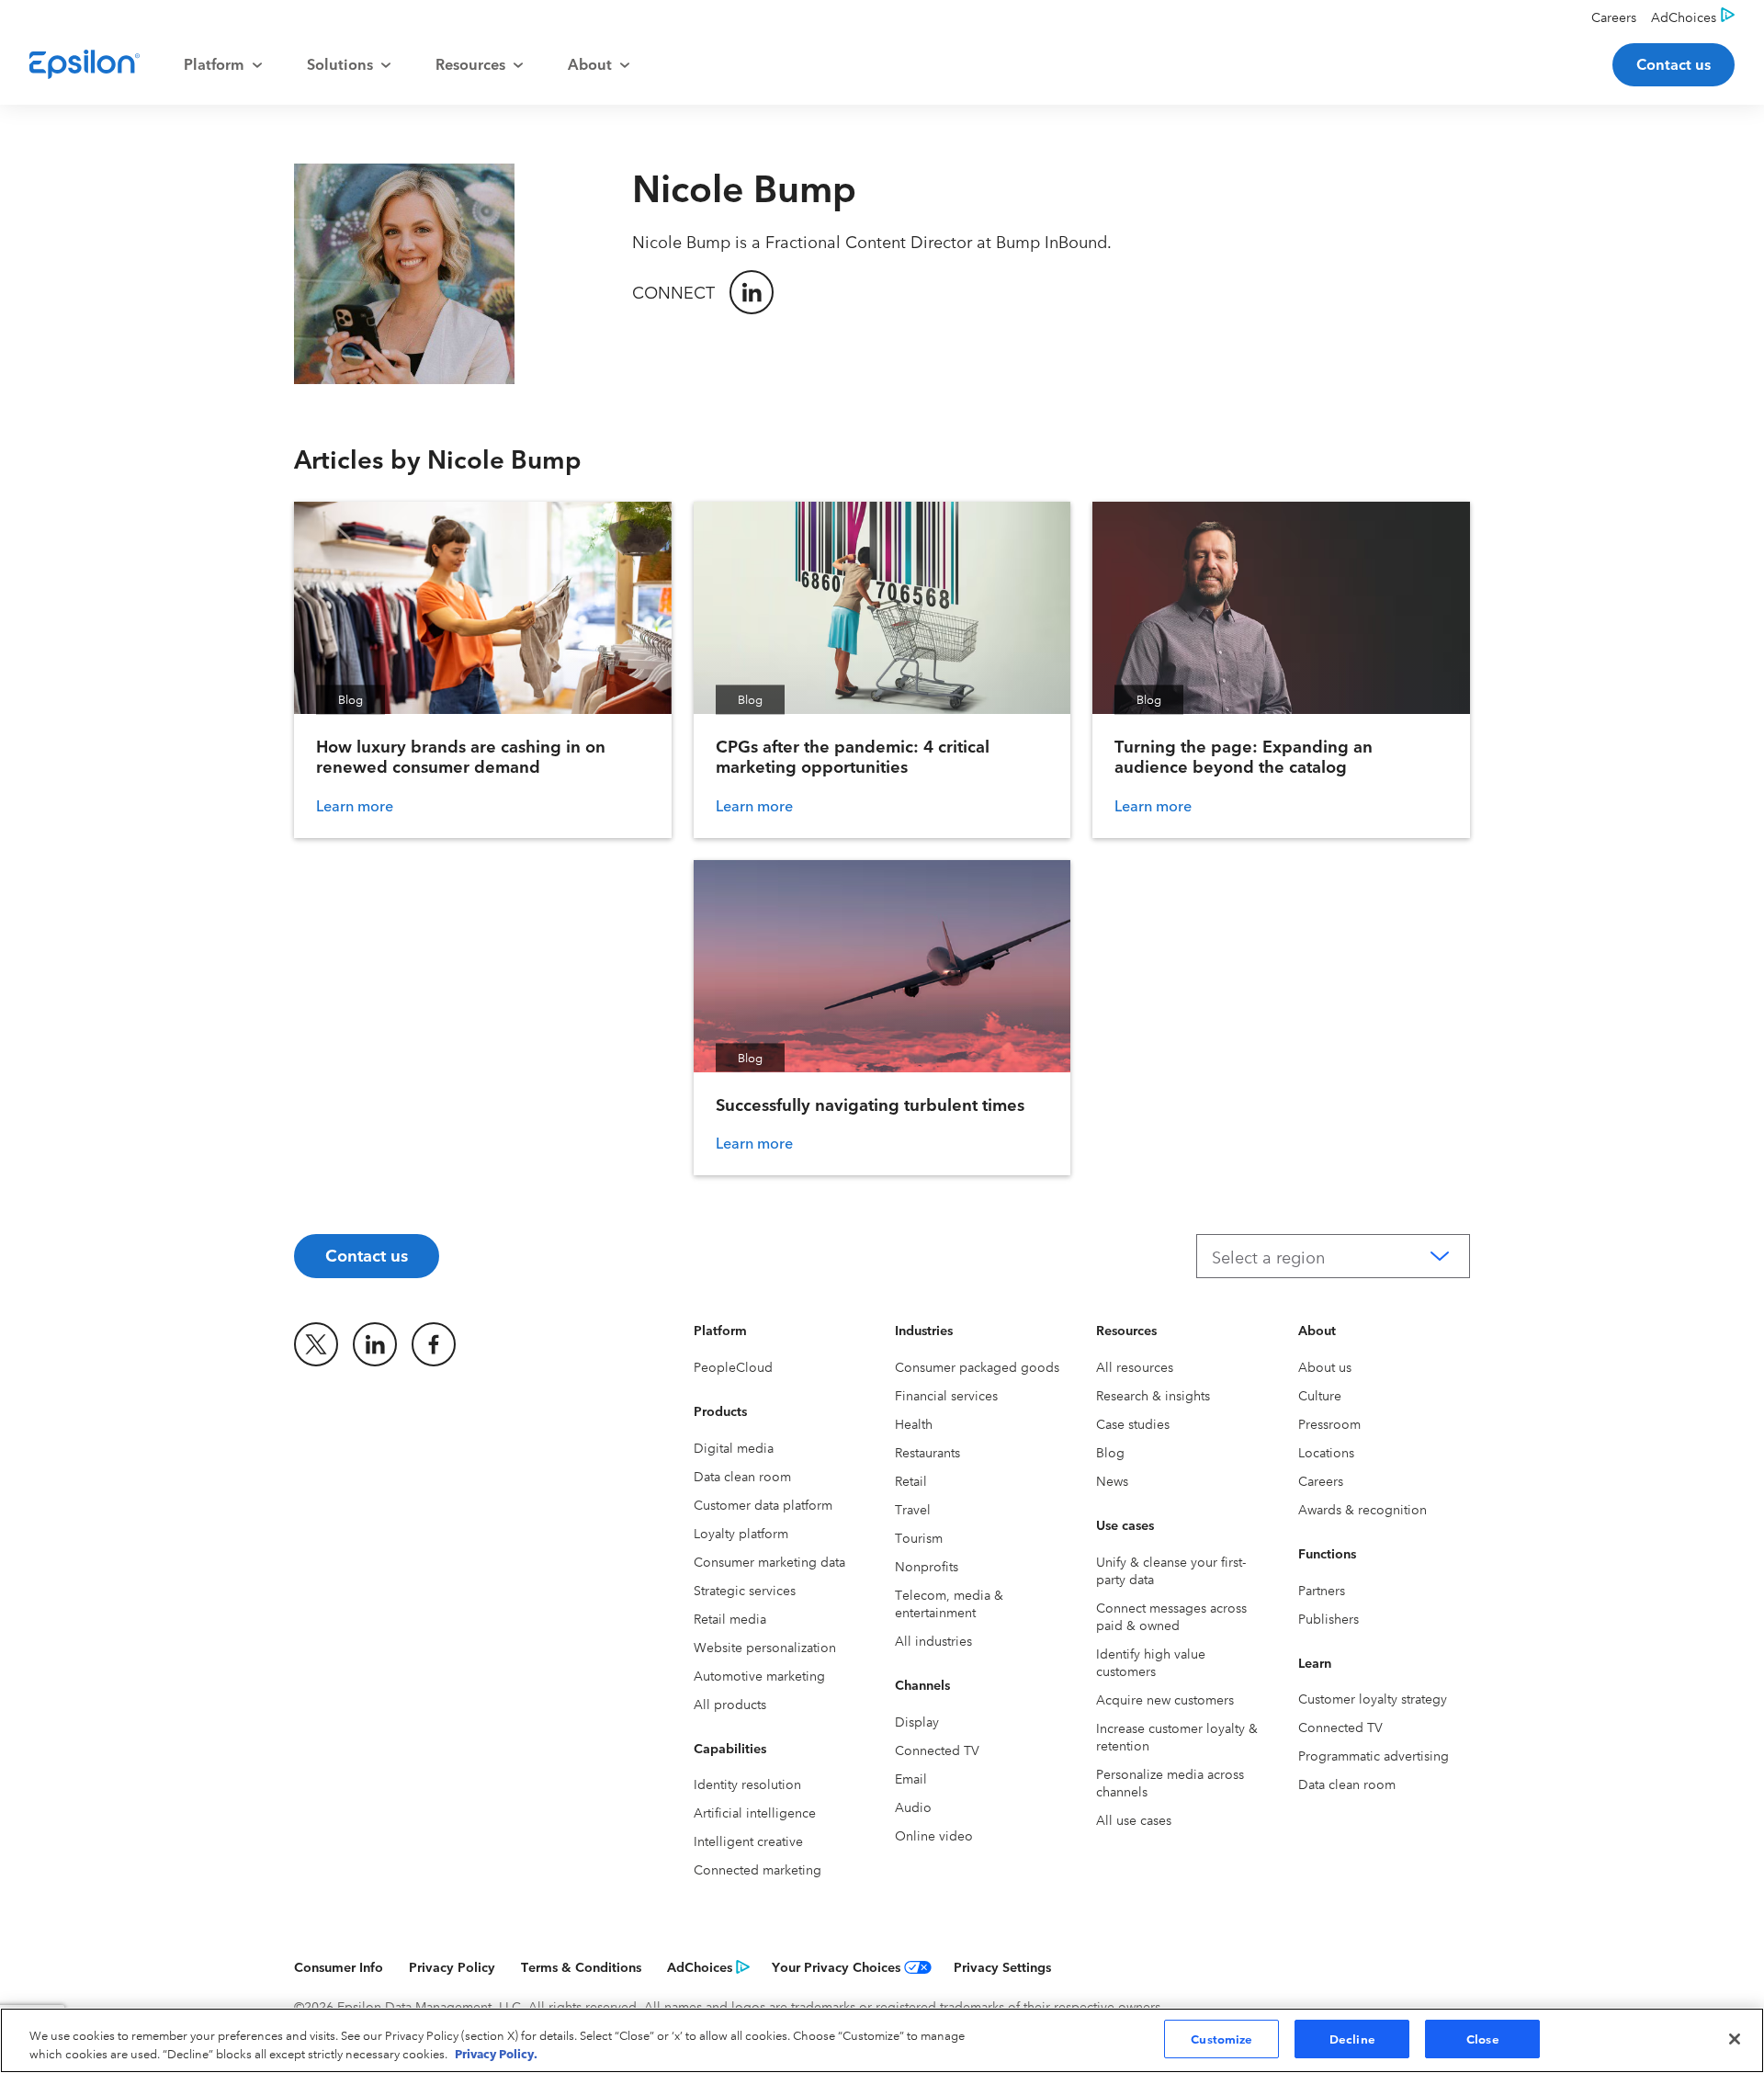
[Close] (1735, 2039)
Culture (1320, 1395)
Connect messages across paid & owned (1171, 1616)
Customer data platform (763, 1504)
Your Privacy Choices (836, 1966)
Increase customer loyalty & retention (1177, 1736)
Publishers (1329, 1618)
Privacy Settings (1002, 1966)
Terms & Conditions (581, 1966)
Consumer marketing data (769, 1561)
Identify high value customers (1151, 1662)
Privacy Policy (452, 1966)
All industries (933, 1640)
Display (917, 1721)
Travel (913, 1509)
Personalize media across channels (1170, 1782)
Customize (1221, 2038)
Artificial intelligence (755, 1812)
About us (1325, 1366)
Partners (1322, 1590)
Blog (1110, 1452)
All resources (1135, 1366)
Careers (1321, 1480)
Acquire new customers (1165, 1699)
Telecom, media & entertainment (949, 1603)
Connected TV (937, 1750)
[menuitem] (223, 64)
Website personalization (765, 1647)
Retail (911, 1480)
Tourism (919, 1537)
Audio (913, 1807)
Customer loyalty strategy (1373, 1698)
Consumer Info (339, 1966)
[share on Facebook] (434, 1344)
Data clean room (742, 1476)
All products (730, 1704)
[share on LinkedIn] (375, 1344)
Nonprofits (927, 1566)
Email (911, 1778)
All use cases (1134, 1819)
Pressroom (1329, 1423)
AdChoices (700, 1966)
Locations (1326, 1452)
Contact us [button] (1674, 63)
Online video (934, 1835)
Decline (1352, 2038)
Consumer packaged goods (977, 1366)
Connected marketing (758, 1869)
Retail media (730, 1618)
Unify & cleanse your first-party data (1171, 1570)
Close (1483, 2038)
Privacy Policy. (496, 2053)
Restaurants (927, 1452)
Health (914, 1423)
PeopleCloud (733, 1366)
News (1112, 1480)
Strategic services (745, 1590)
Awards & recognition (1363, 1509)
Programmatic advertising (1374, 1755)
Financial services (946, 1395)
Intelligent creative (748, 1841)
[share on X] (316, 1344)
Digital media (734, 1447)
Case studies (1133, 1423)
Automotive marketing (759, 1675)
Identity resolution (747, 1784)
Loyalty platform (741, 1533)
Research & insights (1153, 1395)
